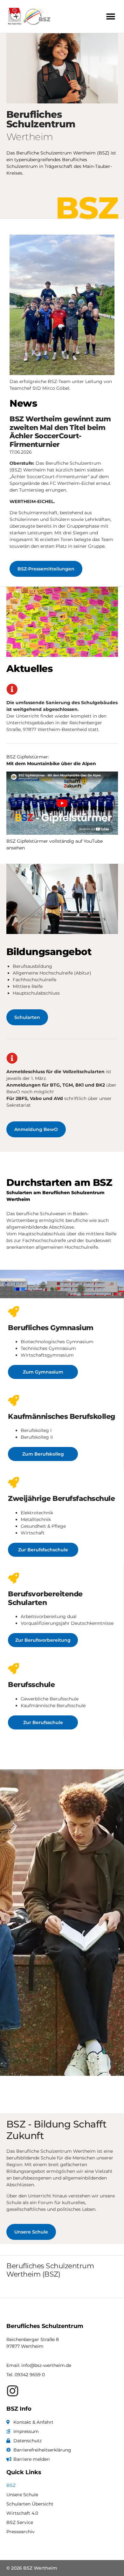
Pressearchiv (21, 2532)
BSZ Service (20, 2522)
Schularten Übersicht (30, 2504)
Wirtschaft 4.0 (22, 2513)
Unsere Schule (22, 2495)
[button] (110, 16)
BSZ (11, 2485)
